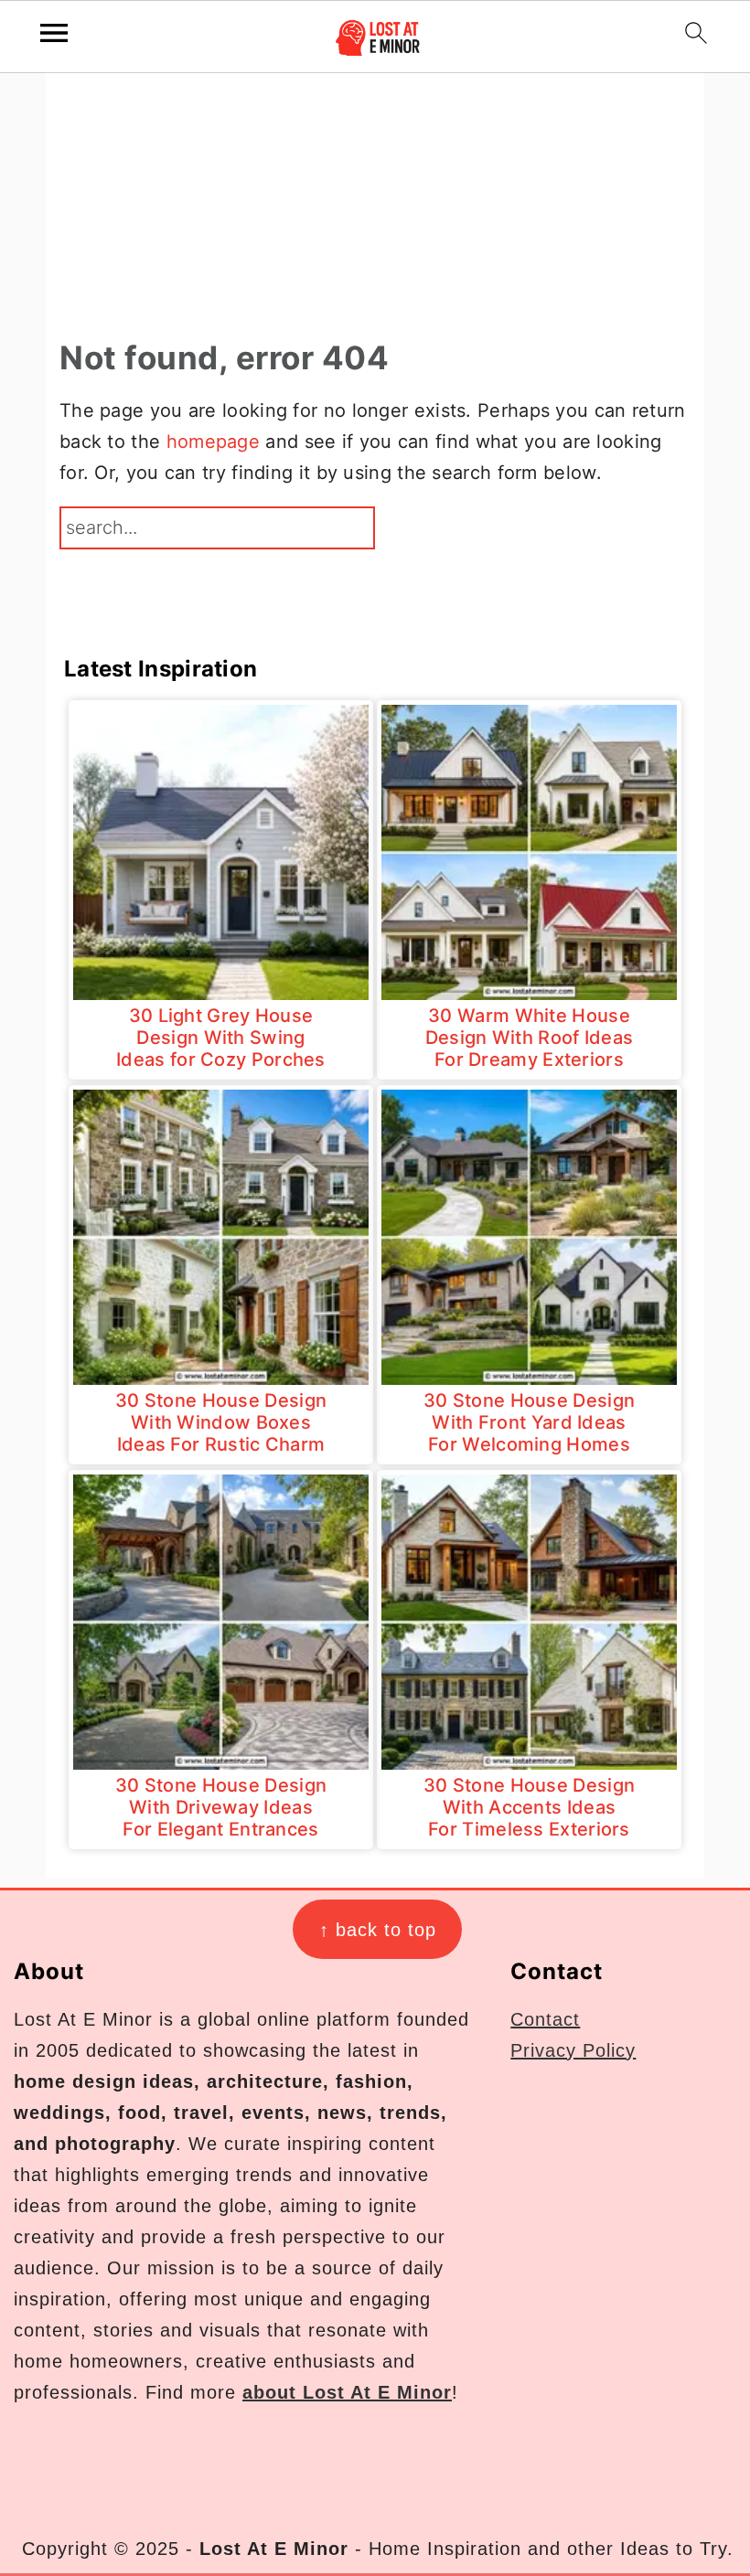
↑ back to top (378, 1930)
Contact (545, 2019)
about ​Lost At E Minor (347, 2392)
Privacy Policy (573, 2050)
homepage (213, 442)
